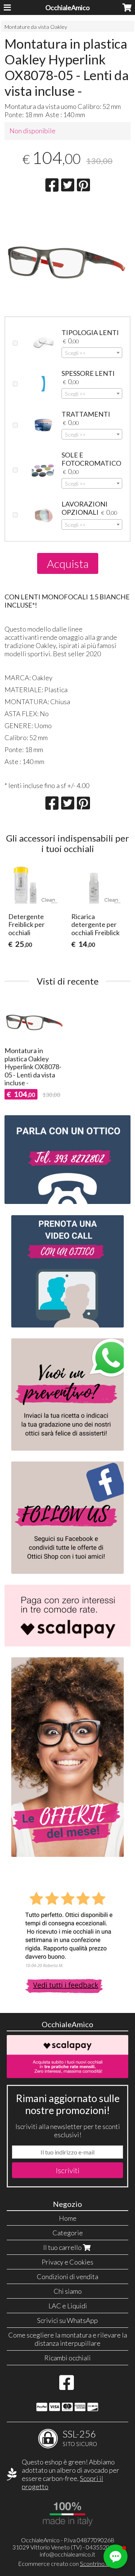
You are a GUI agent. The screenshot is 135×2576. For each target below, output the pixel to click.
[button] (115, 2557)
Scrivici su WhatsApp (67, 2320)
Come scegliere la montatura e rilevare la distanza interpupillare (68, 2339)
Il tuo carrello (63, 2247)
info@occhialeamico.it (67, 2554)
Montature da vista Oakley (36, 27)
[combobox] (92, 353)
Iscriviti (68, 2170)
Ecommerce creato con (67, 2563)
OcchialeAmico (67, 7)
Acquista (68, 563)
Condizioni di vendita (67, 2277)
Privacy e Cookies (67, 2262)
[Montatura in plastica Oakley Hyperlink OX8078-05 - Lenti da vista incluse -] (67, 255)
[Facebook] (67, 2386)
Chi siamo (68, 2291)
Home (68, 2218)
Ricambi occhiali (67, 2358)
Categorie (68, 2233)
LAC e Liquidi (68, 2306)
